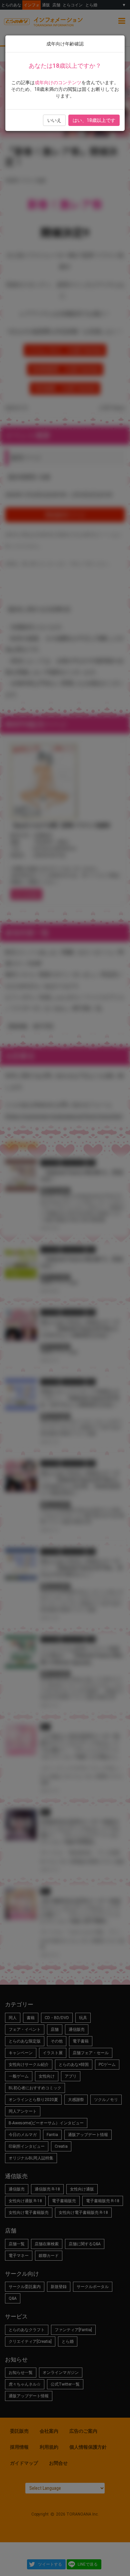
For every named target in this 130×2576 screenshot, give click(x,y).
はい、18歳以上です (94, 120)
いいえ (54, 120)
